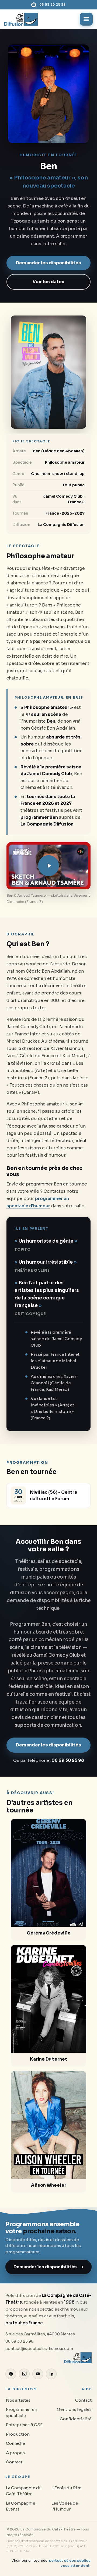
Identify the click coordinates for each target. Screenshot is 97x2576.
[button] (48, 866)
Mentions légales (74, 2409)
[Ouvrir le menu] (86, 19)
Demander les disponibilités (48, 263)
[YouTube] (38, 2374)
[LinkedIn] (51, 2374)
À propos (15, 2453)
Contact (14, 2462)
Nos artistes (18, 2400)
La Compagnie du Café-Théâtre (24, 2491)
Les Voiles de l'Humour (65, 2506)
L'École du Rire (66, 2488)
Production (18, 2434)
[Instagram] (24, 2374)
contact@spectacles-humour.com (39, 2349)
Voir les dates (48, 282)
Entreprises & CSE (24, 2425)
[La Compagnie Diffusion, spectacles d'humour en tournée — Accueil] (21, 19)
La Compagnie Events (21, 2506)
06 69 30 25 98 (53, 5)
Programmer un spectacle (22, 2412)
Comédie (15, 2443)
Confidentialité (76, 2419)
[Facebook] (11, 2374)
